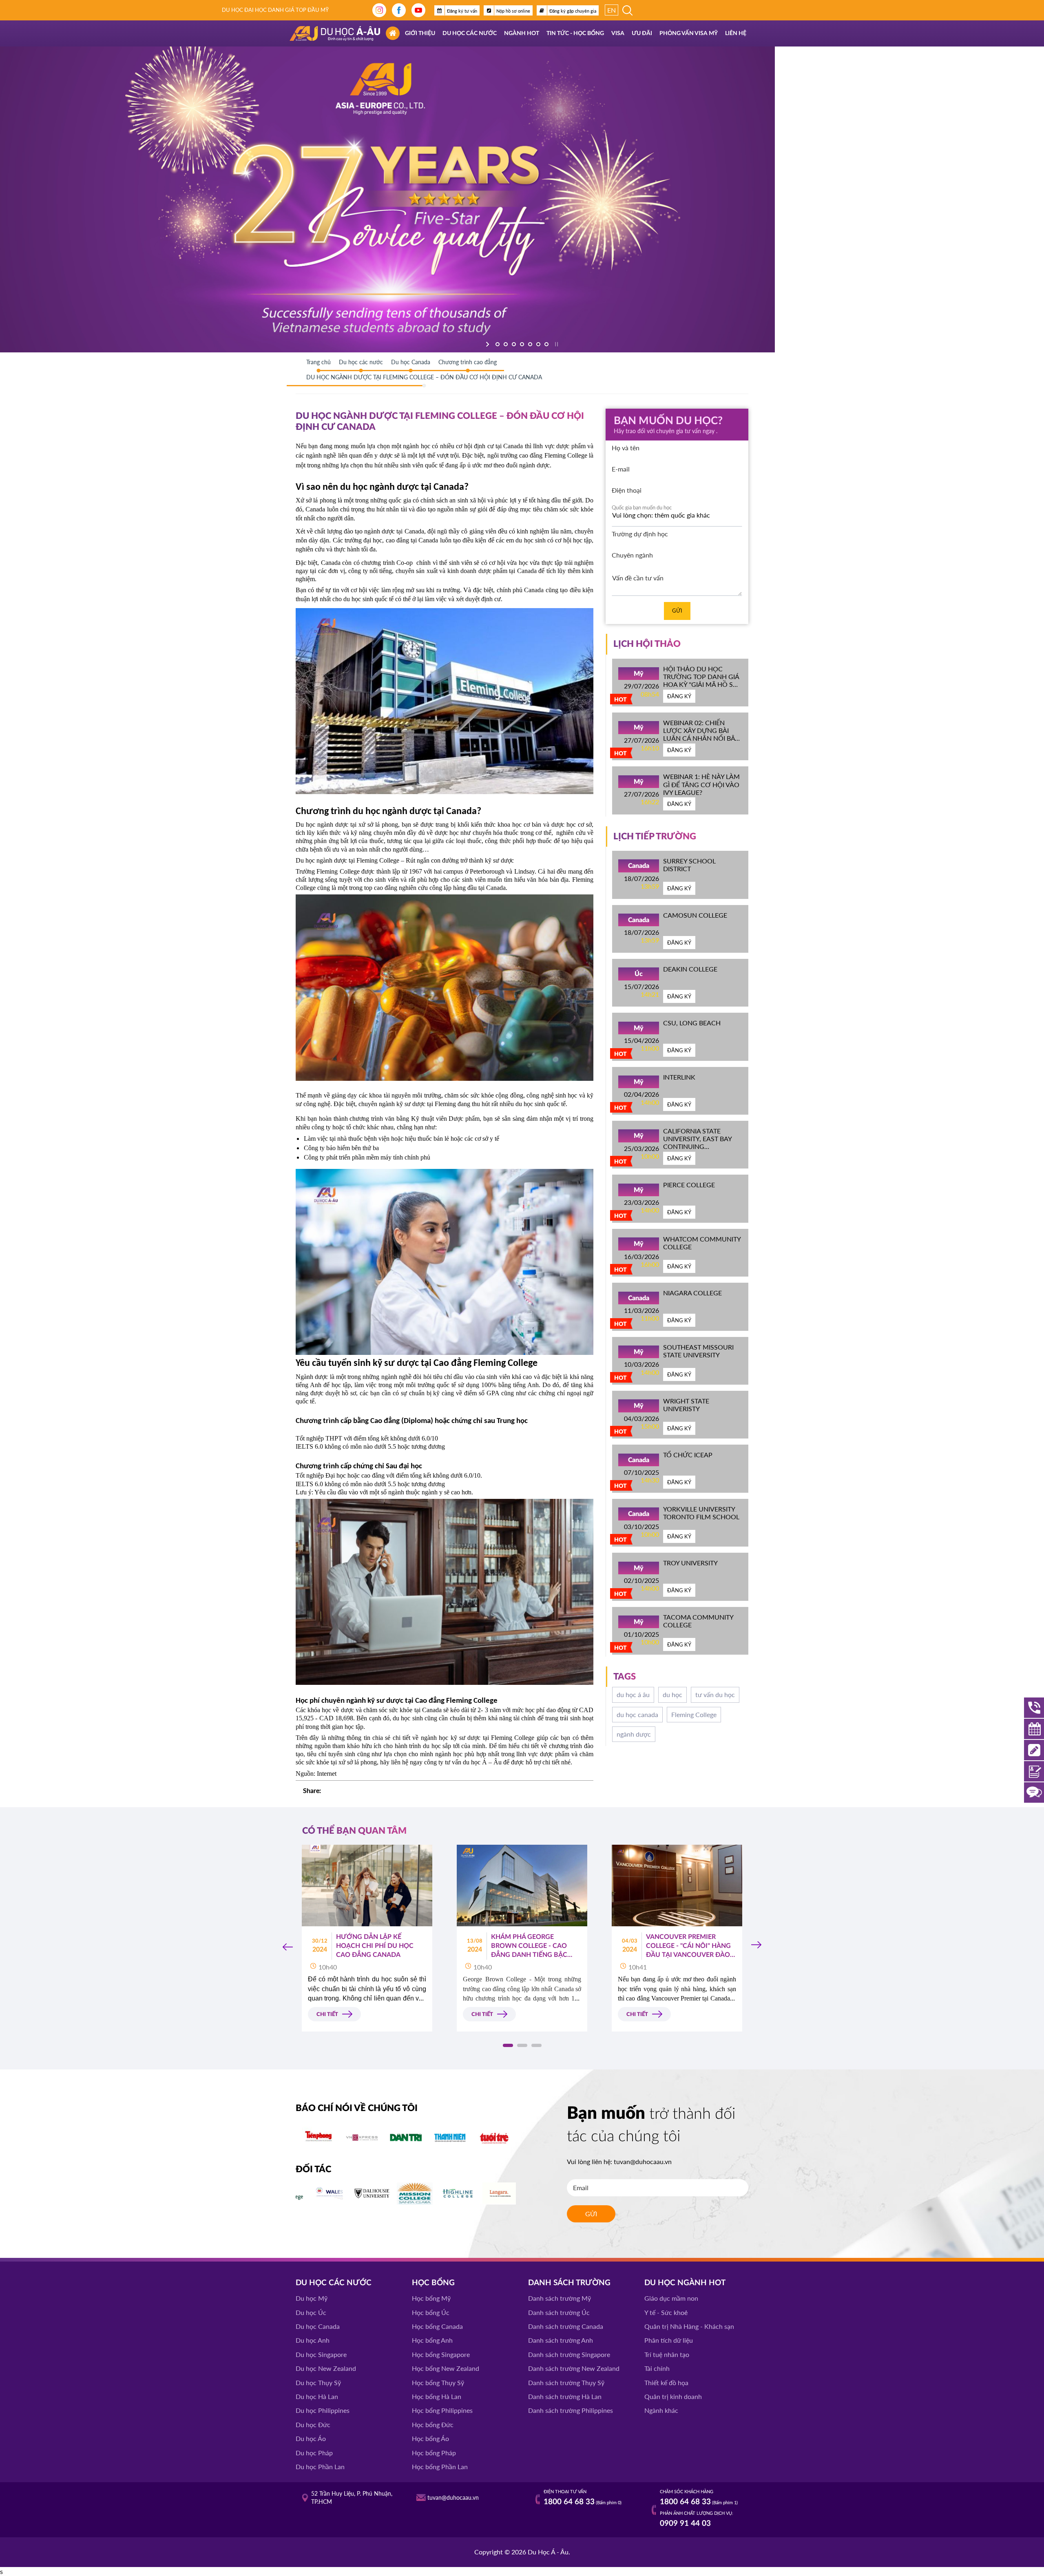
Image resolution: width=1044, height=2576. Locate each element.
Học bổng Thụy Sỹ (438, 2382)
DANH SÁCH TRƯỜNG (569, 2283)
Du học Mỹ (312, 2298)
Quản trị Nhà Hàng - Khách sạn (689, 2326)
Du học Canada (318, 2326)
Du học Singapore (321, 2354)
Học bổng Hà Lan (437, 2396)
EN (612, 10)
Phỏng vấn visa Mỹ (689, 33)
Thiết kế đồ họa (666, 2382)
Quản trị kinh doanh (673, 2396)
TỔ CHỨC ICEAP (688, 1455)
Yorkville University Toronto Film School (701, 1513)
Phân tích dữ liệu (669, 2340)
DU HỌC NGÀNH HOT (685, 2283)
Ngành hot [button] (522, 33)
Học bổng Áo (430, 2438)
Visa (618, 33)
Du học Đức (313, 2424)
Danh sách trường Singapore (569, 2354)
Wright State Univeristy (686, 1405)
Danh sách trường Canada (566, 2326)
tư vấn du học (715, 1694)
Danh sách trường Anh (561, 2340)
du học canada (637, 1714)
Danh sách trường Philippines (571, 2410)
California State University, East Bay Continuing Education (697, 1143)
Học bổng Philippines (442, 2410)
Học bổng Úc (431, 2312)
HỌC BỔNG (433, 2283)
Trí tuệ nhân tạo (667, 2354)
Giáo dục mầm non (671, 2298)
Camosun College (695, 915)
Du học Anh (313, 2340)
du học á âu (633, 1694)
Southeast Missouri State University (698, 1351)
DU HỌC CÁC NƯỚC (334, 2283)
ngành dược (634, 1734)
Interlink (679, 1077)
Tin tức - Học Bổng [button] (575, 33)
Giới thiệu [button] (420, 33)
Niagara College (692, 1293)
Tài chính (657, 2368)
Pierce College (689, 1185)
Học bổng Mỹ (431, 2298)
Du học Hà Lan (317, 2396)
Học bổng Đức (433, 2424)
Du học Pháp (314, 2453)
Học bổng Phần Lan (440, 2466)
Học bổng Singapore (441, 2354)
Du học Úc (311, 2312)
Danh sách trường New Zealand (574, 2368)
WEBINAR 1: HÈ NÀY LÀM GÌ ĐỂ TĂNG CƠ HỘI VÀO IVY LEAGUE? (701, 784)
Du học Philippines (323, 2410)
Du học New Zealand (326, 2368)
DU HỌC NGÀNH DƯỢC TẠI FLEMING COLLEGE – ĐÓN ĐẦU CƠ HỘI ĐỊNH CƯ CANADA (424, 377)
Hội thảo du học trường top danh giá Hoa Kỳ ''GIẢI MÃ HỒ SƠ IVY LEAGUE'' (701, 681)
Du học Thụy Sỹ (318, 2382)
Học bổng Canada (437, 2326)
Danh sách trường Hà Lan (565, 2396)
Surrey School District (689, 865)
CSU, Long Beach (692, 1023)
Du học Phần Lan (320, 2466)
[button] (508, 2045)
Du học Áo (311, 2438)
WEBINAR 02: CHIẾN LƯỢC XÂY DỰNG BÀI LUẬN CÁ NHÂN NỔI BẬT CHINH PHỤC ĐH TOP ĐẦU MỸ (701, 738)
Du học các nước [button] (470, 33)
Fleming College (694, 1714)
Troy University (690, 1563)
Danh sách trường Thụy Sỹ (566, 2382)
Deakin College (690, 969)
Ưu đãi (642, 33)
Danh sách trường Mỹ (560, 2298)
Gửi (677, 611)
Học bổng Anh (432, 2340)
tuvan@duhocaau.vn (643, 2161)
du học (672, 1694)
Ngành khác (661, 2410)
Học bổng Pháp (434, 2453)
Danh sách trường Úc (559, 2312)
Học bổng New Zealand (446, 2368)
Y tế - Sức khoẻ (666, 2312)
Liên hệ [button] (736, 33)
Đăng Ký (679, 696)
